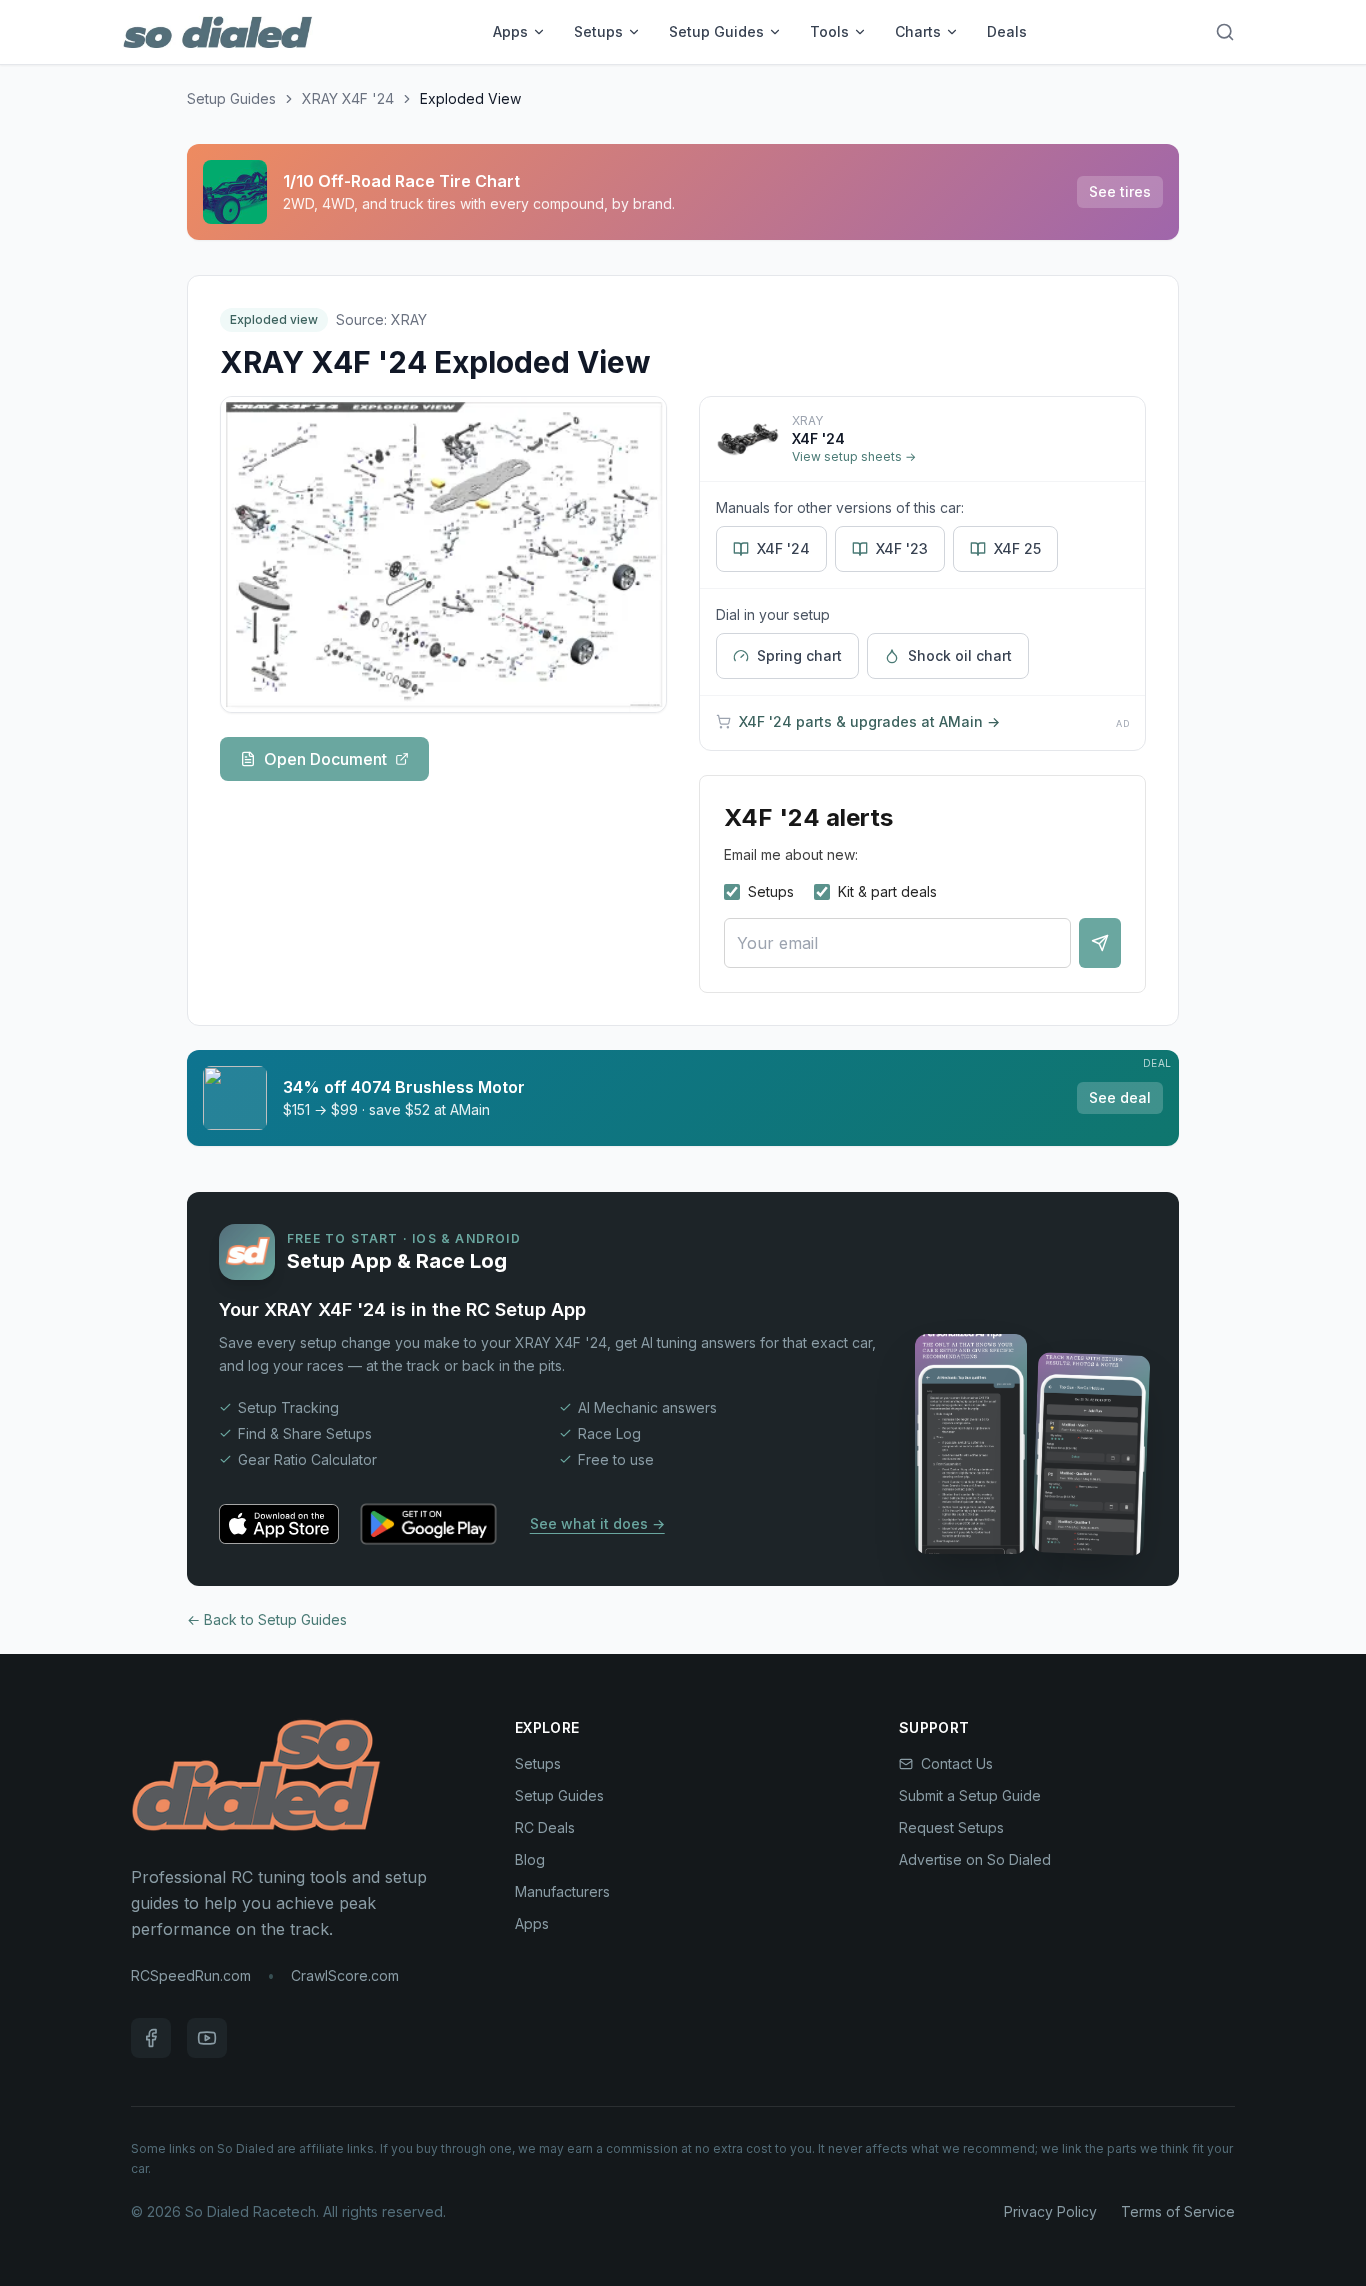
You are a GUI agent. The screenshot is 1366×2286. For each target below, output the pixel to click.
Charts (918, 31)
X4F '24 (783, 548)
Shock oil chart (960, 655)
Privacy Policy (1050, 2211)
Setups (598, 31)
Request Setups (951, 1827)
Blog (530, 1859)
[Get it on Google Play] (428, 1524)
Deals (1007, 31)
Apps (510, 31)
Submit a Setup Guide (970, 1795)
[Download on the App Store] (279, 1524)
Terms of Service (1178, 2211)
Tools (829, 31)
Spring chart (799, 655)
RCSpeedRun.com (191, 1975)
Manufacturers (562, 1891)
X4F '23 (902, 548)
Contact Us (957, 1763)
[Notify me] (1100, 943)
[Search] (1225, 32)
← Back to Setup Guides (267, 1619)
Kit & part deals (887, 891)
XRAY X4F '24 (348, 98)
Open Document (325, 759)
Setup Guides (716, 31)
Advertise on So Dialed (975, 1859)
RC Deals (545, 1827)
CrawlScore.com (345, 1975)
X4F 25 (1017, 548)
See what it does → (597, 1523)
